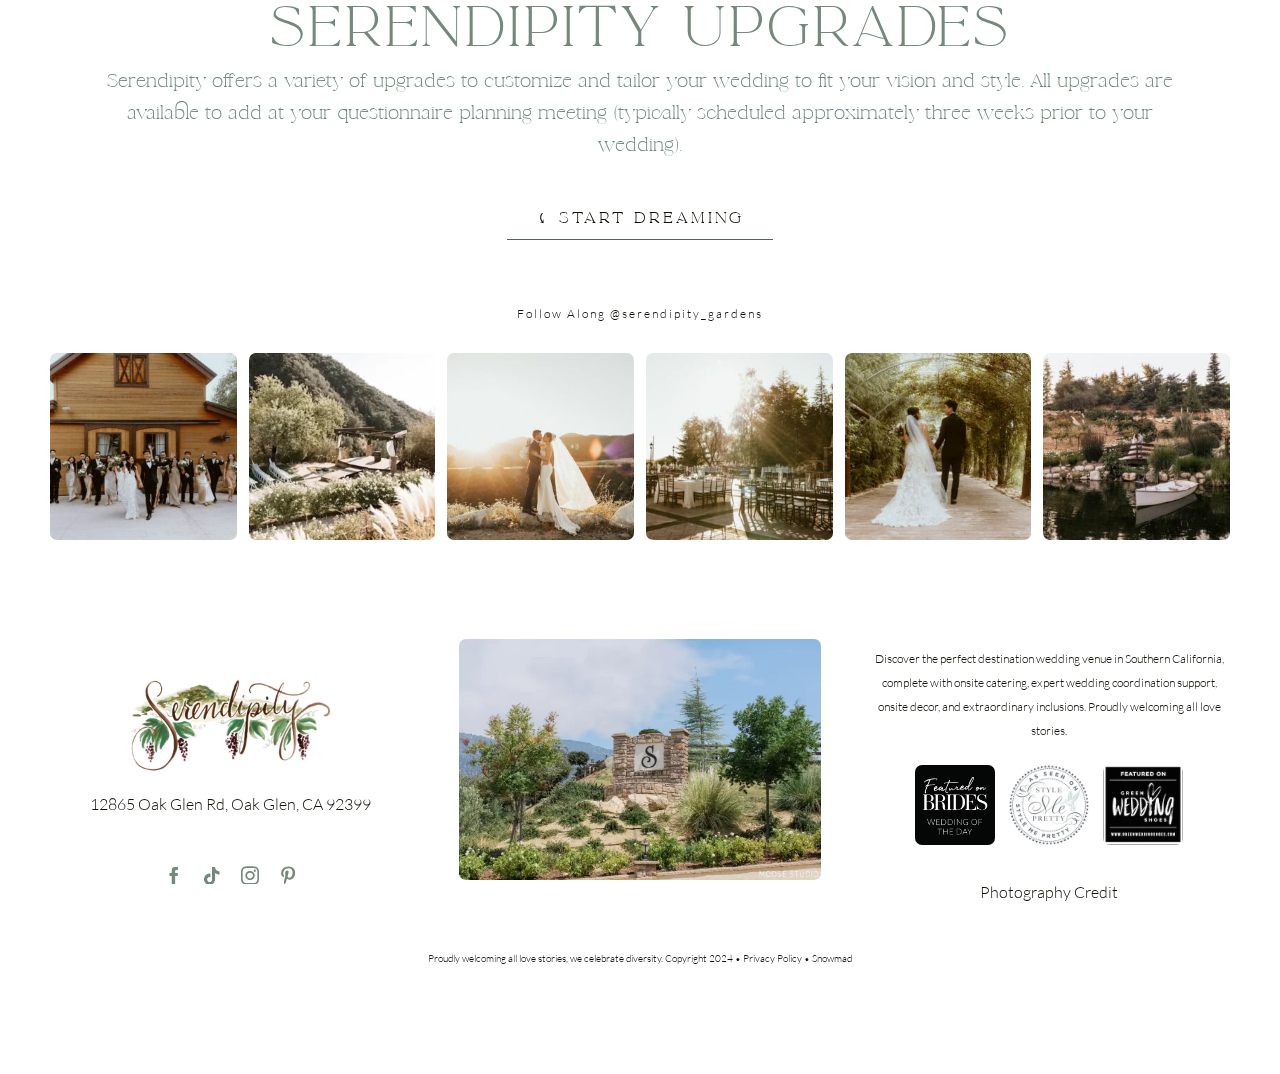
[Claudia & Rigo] (540, 361)
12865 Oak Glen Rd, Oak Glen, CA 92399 (230, 804)
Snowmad (832, 958)
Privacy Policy (772, 958)
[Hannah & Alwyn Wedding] (143, 361)
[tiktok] (212, 875)
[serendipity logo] (231, 683)
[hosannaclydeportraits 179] (1136, 361)
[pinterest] (288, 875)
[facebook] (174, 875)
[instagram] (250, 875)
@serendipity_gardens (686, 313)
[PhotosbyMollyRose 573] (739, 361)
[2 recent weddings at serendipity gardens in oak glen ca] (640, 647)
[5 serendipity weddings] (342, 361)
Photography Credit (1049, 892)
